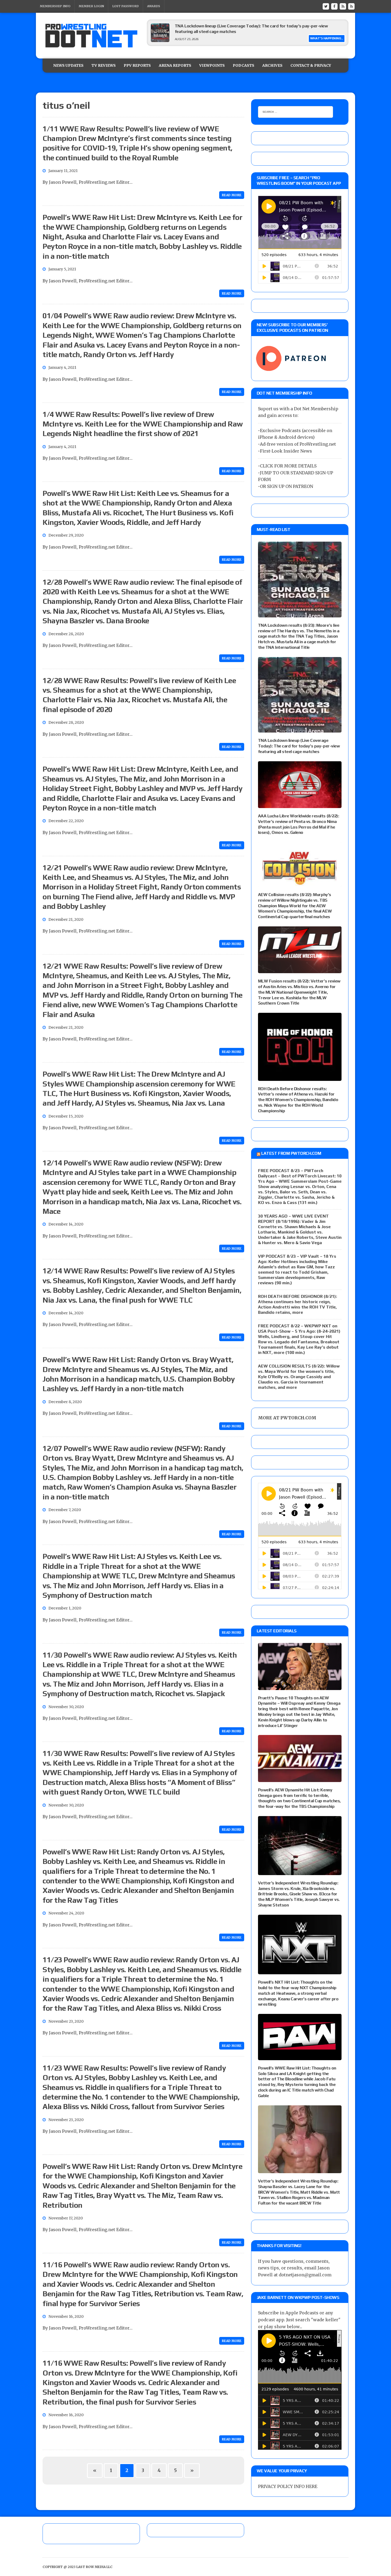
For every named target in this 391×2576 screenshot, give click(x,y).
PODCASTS (244, 65)
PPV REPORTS (137, 65)
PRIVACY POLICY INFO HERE (288, 2486)
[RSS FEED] (343, 6)
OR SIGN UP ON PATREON (286, 486)
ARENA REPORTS (175, 65)
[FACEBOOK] (334, 6)
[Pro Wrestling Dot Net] (91, 36)
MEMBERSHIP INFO (55, 6)
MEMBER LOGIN (91, 6)
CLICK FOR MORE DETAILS (288, 466)
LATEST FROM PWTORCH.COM (291, 1153)
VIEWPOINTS (212, 65)
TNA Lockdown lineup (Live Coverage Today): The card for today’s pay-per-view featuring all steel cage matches (299, 746)
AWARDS (154, 6)
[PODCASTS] (351, 6)
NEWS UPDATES (68, 65)
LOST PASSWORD (126, 6)
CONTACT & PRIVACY (311, 65)
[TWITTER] (326, 6)
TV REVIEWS (104, 65)
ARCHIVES (272, 65)
